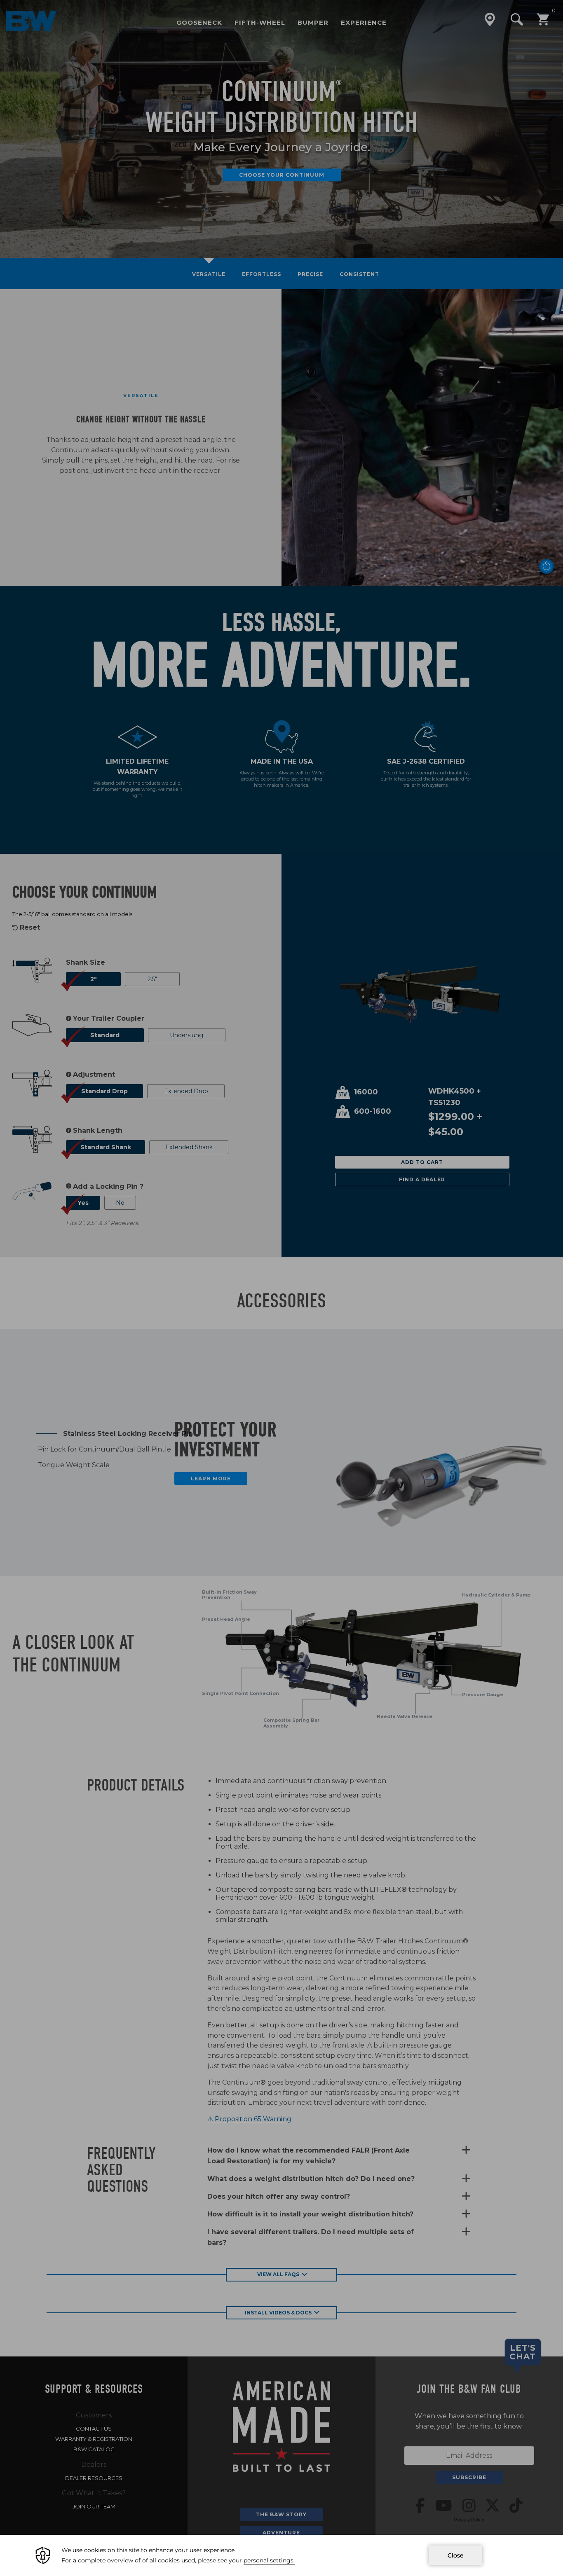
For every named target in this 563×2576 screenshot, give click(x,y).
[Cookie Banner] (281, 2555)
